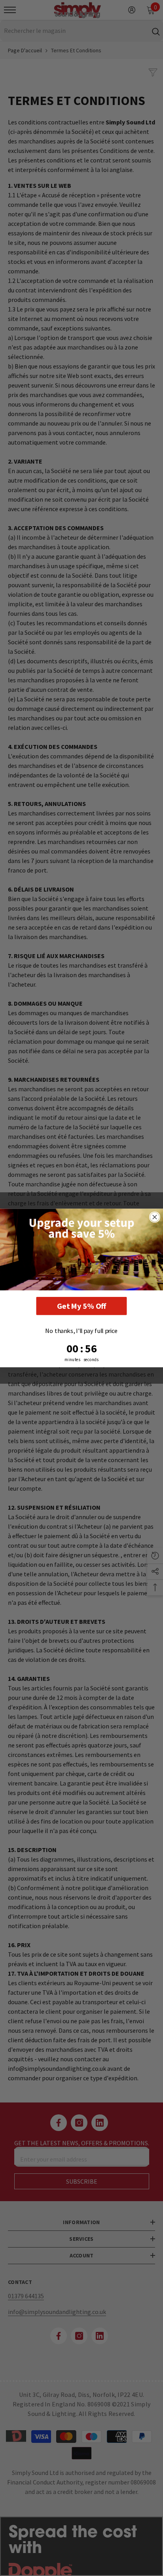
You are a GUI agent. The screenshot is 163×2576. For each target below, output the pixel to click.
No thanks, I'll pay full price (81, 1330)
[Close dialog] (155, 1217)
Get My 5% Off (82, 1306)
